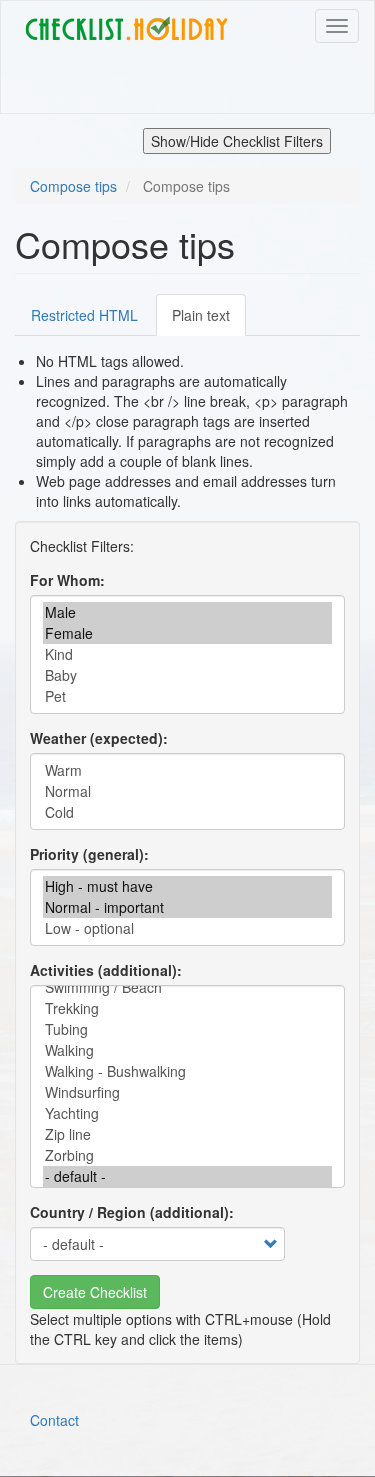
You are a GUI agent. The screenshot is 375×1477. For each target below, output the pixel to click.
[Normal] (187, 791)
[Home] (126, 29)
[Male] (187, 612)
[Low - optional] (187, 928)
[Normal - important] (187, 907)
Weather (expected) (96, 738)
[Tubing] (187, 1029)
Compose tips (73, 186)
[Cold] (187, 812)
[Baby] (187, 675)
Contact (54, 1420)
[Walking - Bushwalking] (187, 1071)
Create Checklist (95, 1292)
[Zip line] (187, 1134)
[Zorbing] (187, 1155)
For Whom (65, 580)
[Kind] (187, 654)
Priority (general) (87, 854)
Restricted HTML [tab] (84, 315)
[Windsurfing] (187, 1092)
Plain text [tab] (201, 315)
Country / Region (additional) (129, 1212)
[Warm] (187, 770)
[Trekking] (187, 1008)
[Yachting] (187, 1113)
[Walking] (187, 1050)
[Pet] (187, 696)
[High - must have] (187, 886)
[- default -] (187, 1176)
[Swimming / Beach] (187, 987)
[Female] (187, 633)
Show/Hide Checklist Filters (237, 141)
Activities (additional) (103, 970)
